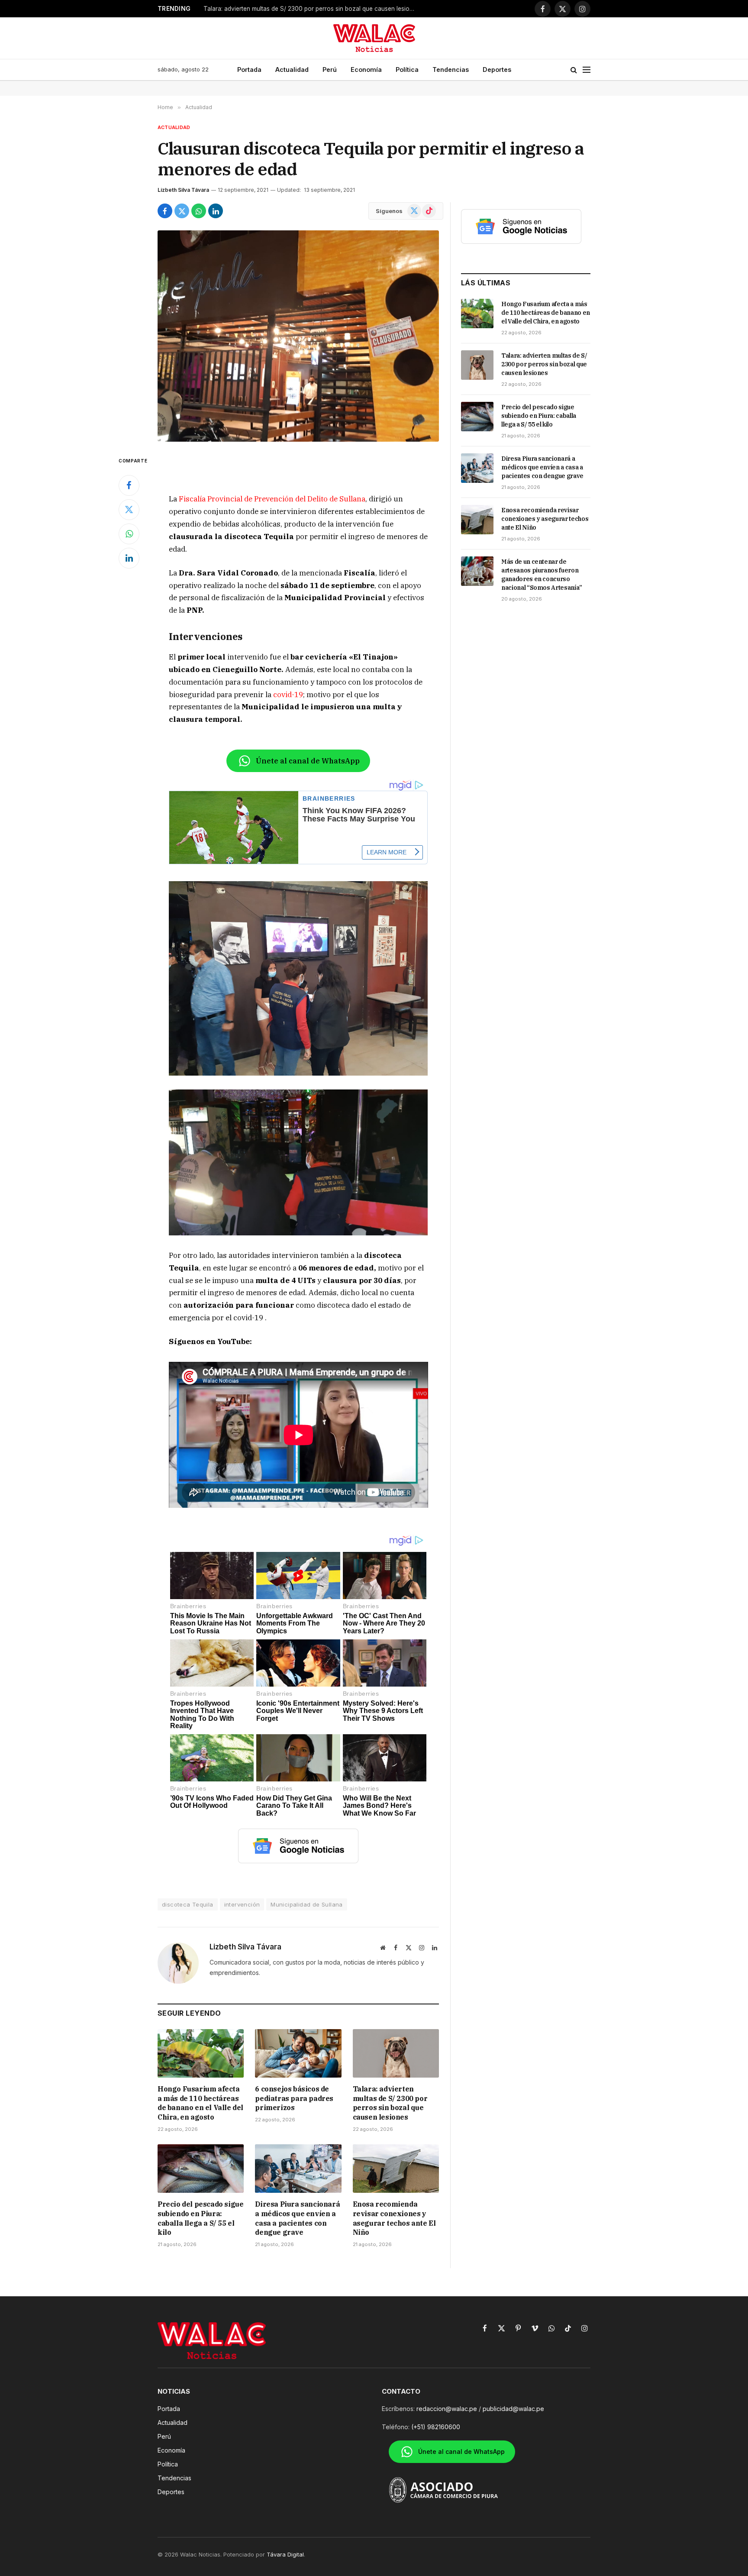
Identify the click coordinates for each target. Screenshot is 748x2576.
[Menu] (587, 70)
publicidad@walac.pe (513, 2409)
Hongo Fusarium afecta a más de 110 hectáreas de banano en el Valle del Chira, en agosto (200, 2103)
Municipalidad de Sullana (306, 1904)
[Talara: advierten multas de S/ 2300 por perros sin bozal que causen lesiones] (396, 2053)
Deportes (497, 69)
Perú (330, 69)
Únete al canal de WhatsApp (308, 761)
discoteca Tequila (188, 1904)
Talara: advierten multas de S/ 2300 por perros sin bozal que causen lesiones (390, 2103)
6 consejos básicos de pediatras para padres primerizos (294, 2098)
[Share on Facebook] (165, 211)
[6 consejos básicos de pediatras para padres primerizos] (298, 2053)
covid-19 (288, 695)
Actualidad (292, 69)
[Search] (574, 70)
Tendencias (451, 69)
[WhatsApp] (129, 534)
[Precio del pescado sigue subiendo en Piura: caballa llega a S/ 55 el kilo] (201, 2169)
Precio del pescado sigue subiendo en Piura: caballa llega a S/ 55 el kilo (200, 2218)
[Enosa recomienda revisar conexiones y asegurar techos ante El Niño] (396, 2169)
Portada (249, 69)
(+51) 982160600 (436, 2427)
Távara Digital (285, 2554)
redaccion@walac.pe (447, 2409)
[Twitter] (129, 510)
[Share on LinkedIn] (216, 211)
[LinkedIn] (129, 558)
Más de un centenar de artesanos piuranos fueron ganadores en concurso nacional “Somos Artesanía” (542, 575)
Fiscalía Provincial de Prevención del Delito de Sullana (272, 499)
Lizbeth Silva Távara (183, 190)
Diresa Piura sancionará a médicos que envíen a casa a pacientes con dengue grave (297, 2218)
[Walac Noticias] (374, 38)
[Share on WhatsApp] (199, 211)
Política (407, 69)
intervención (242, 1904)
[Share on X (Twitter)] (182, 211)
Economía (366, 69)
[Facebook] (129, 485)
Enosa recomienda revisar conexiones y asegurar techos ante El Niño (394, 2218)
